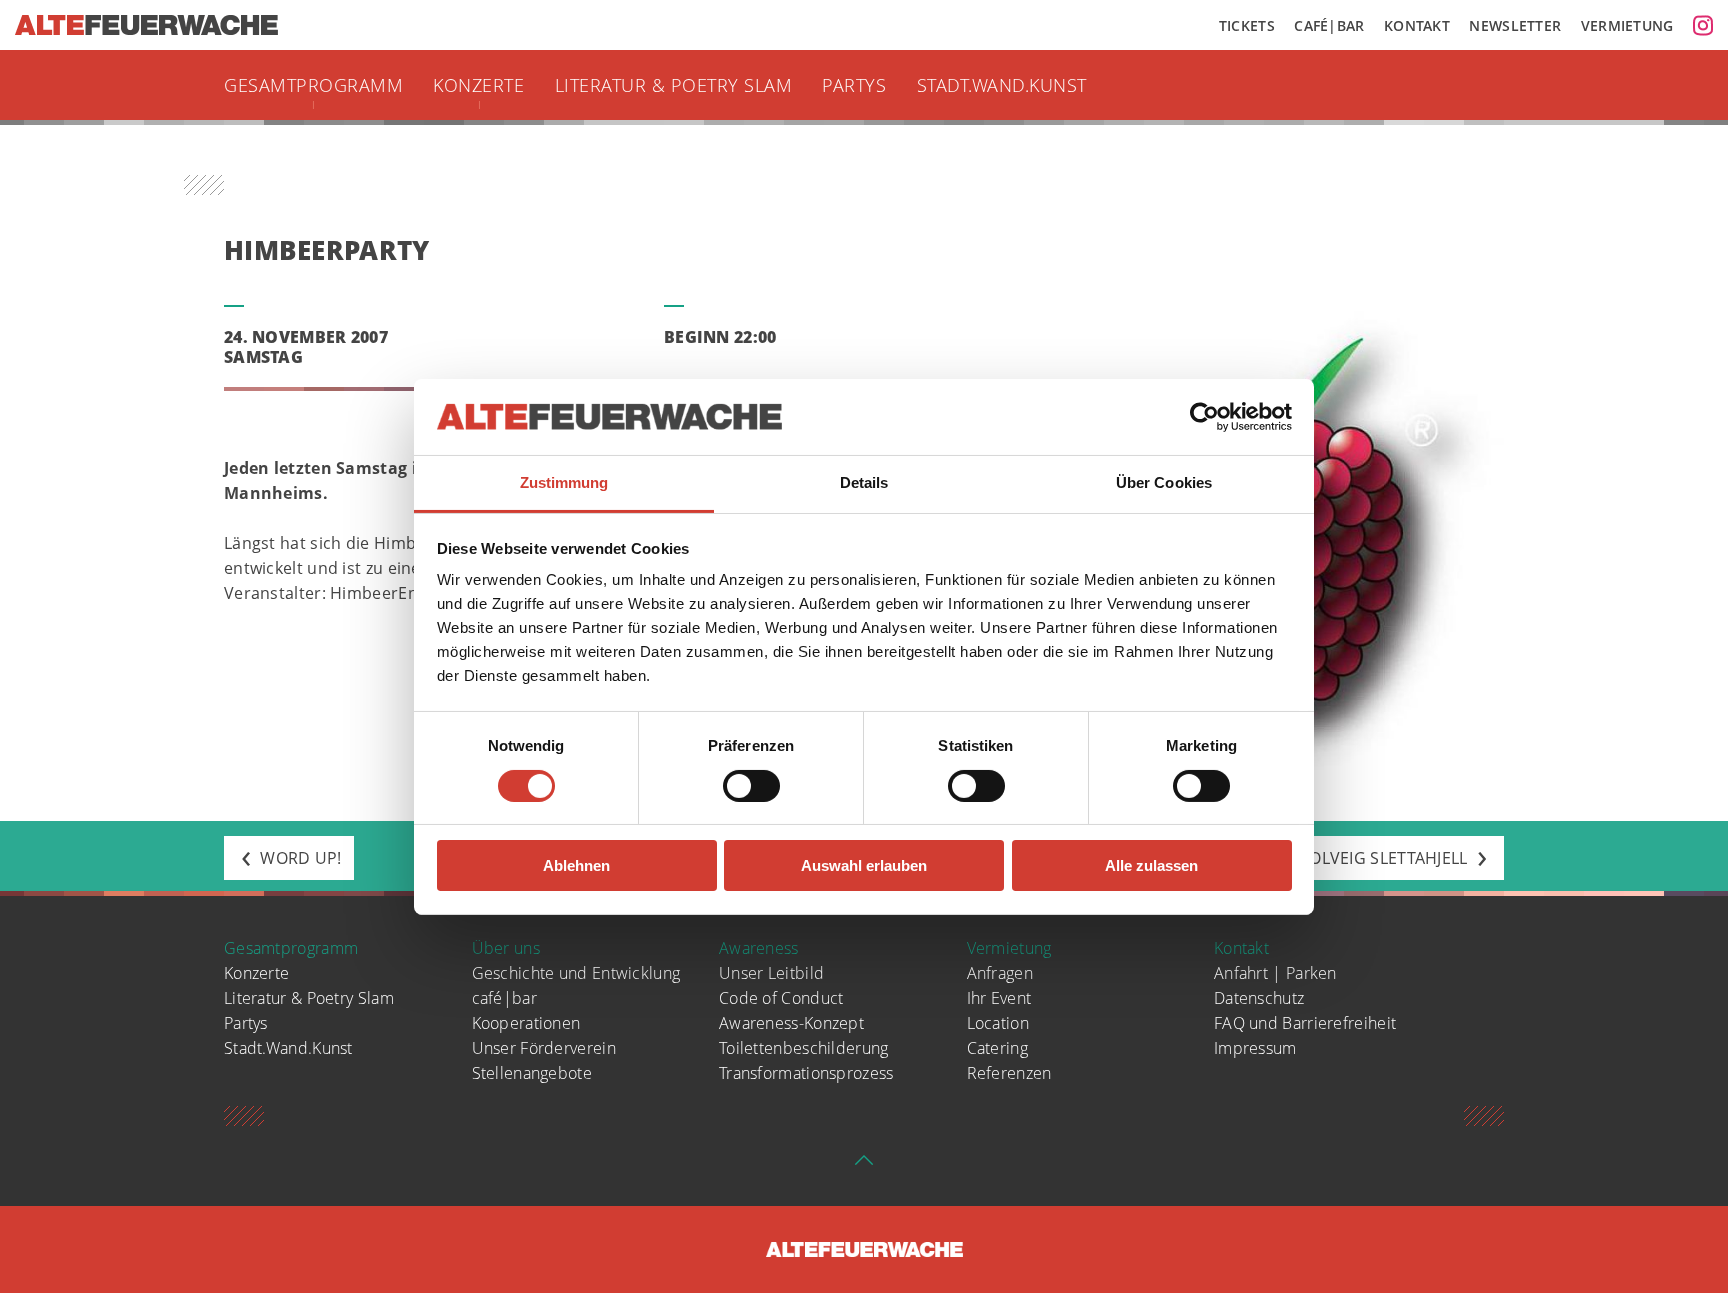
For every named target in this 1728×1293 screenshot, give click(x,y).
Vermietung (1627, 25)
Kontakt (1417, 25)
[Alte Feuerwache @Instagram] (1703, 25)
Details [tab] (864, 482)
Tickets (1247, 25)
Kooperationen (526, 1023)
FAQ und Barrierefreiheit (1305, 1023)
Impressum (1255, 1048)
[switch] (751, 786)
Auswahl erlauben (864, 865)
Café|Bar (1329, 25)
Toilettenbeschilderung (804, 1048)
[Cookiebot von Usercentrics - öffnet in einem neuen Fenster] (1204, 417)
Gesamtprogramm (313, 85)
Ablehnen (576, 865)
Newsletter (1515, 25)
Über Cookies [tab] (1164, 482)
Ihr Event (999, 998)
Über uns (506, 948)
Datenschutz (1259, 998)
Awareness (759, 948)
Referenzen (1009, 1073)
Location (998, 1023)
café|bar (504, 998)
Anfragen (1000, 973)
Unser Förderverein (544, 1048)
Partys (854, 85)
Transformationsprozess (806, 1073)
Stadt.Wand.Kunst (1002, 85)
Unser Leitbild (771, 973)
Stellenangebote (532, 1073)
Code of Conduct (781, 998)
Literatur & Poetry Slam (674, 85)
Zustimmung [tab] (564, 482)
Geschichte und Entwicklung (576, 973)
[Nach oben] (864, 1166)
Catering (997, 1048)
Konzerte (478, 85)
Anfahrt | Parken (1275, 973)
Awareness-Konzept (791, 1023)
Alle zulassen (1151, 865)
